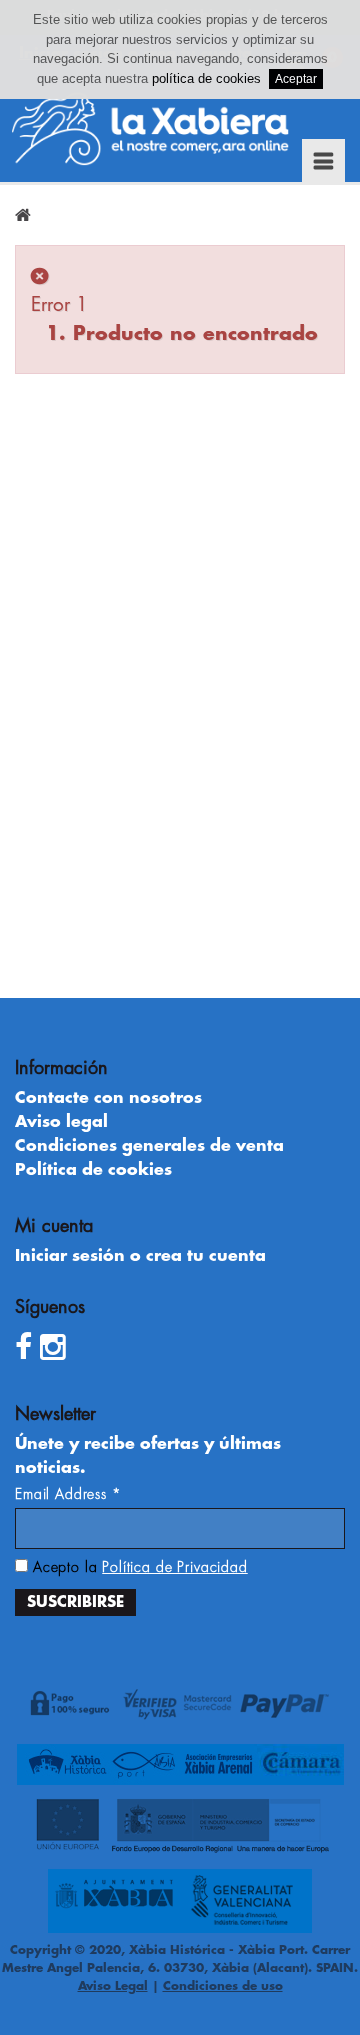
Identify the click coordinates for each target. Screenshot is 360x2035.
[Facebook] (23, 1348)
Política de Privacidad (174, 1567)
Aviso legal (61, 1122)
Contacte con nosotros (108, 1098)
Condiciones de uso (223, 1986)
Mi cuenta (54, 1226)
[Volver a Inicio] (23, 215)
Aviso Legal (113, 1986)
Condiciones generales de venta (149, 1146)
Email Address (68, 1494)
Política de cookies (93, 1170)
